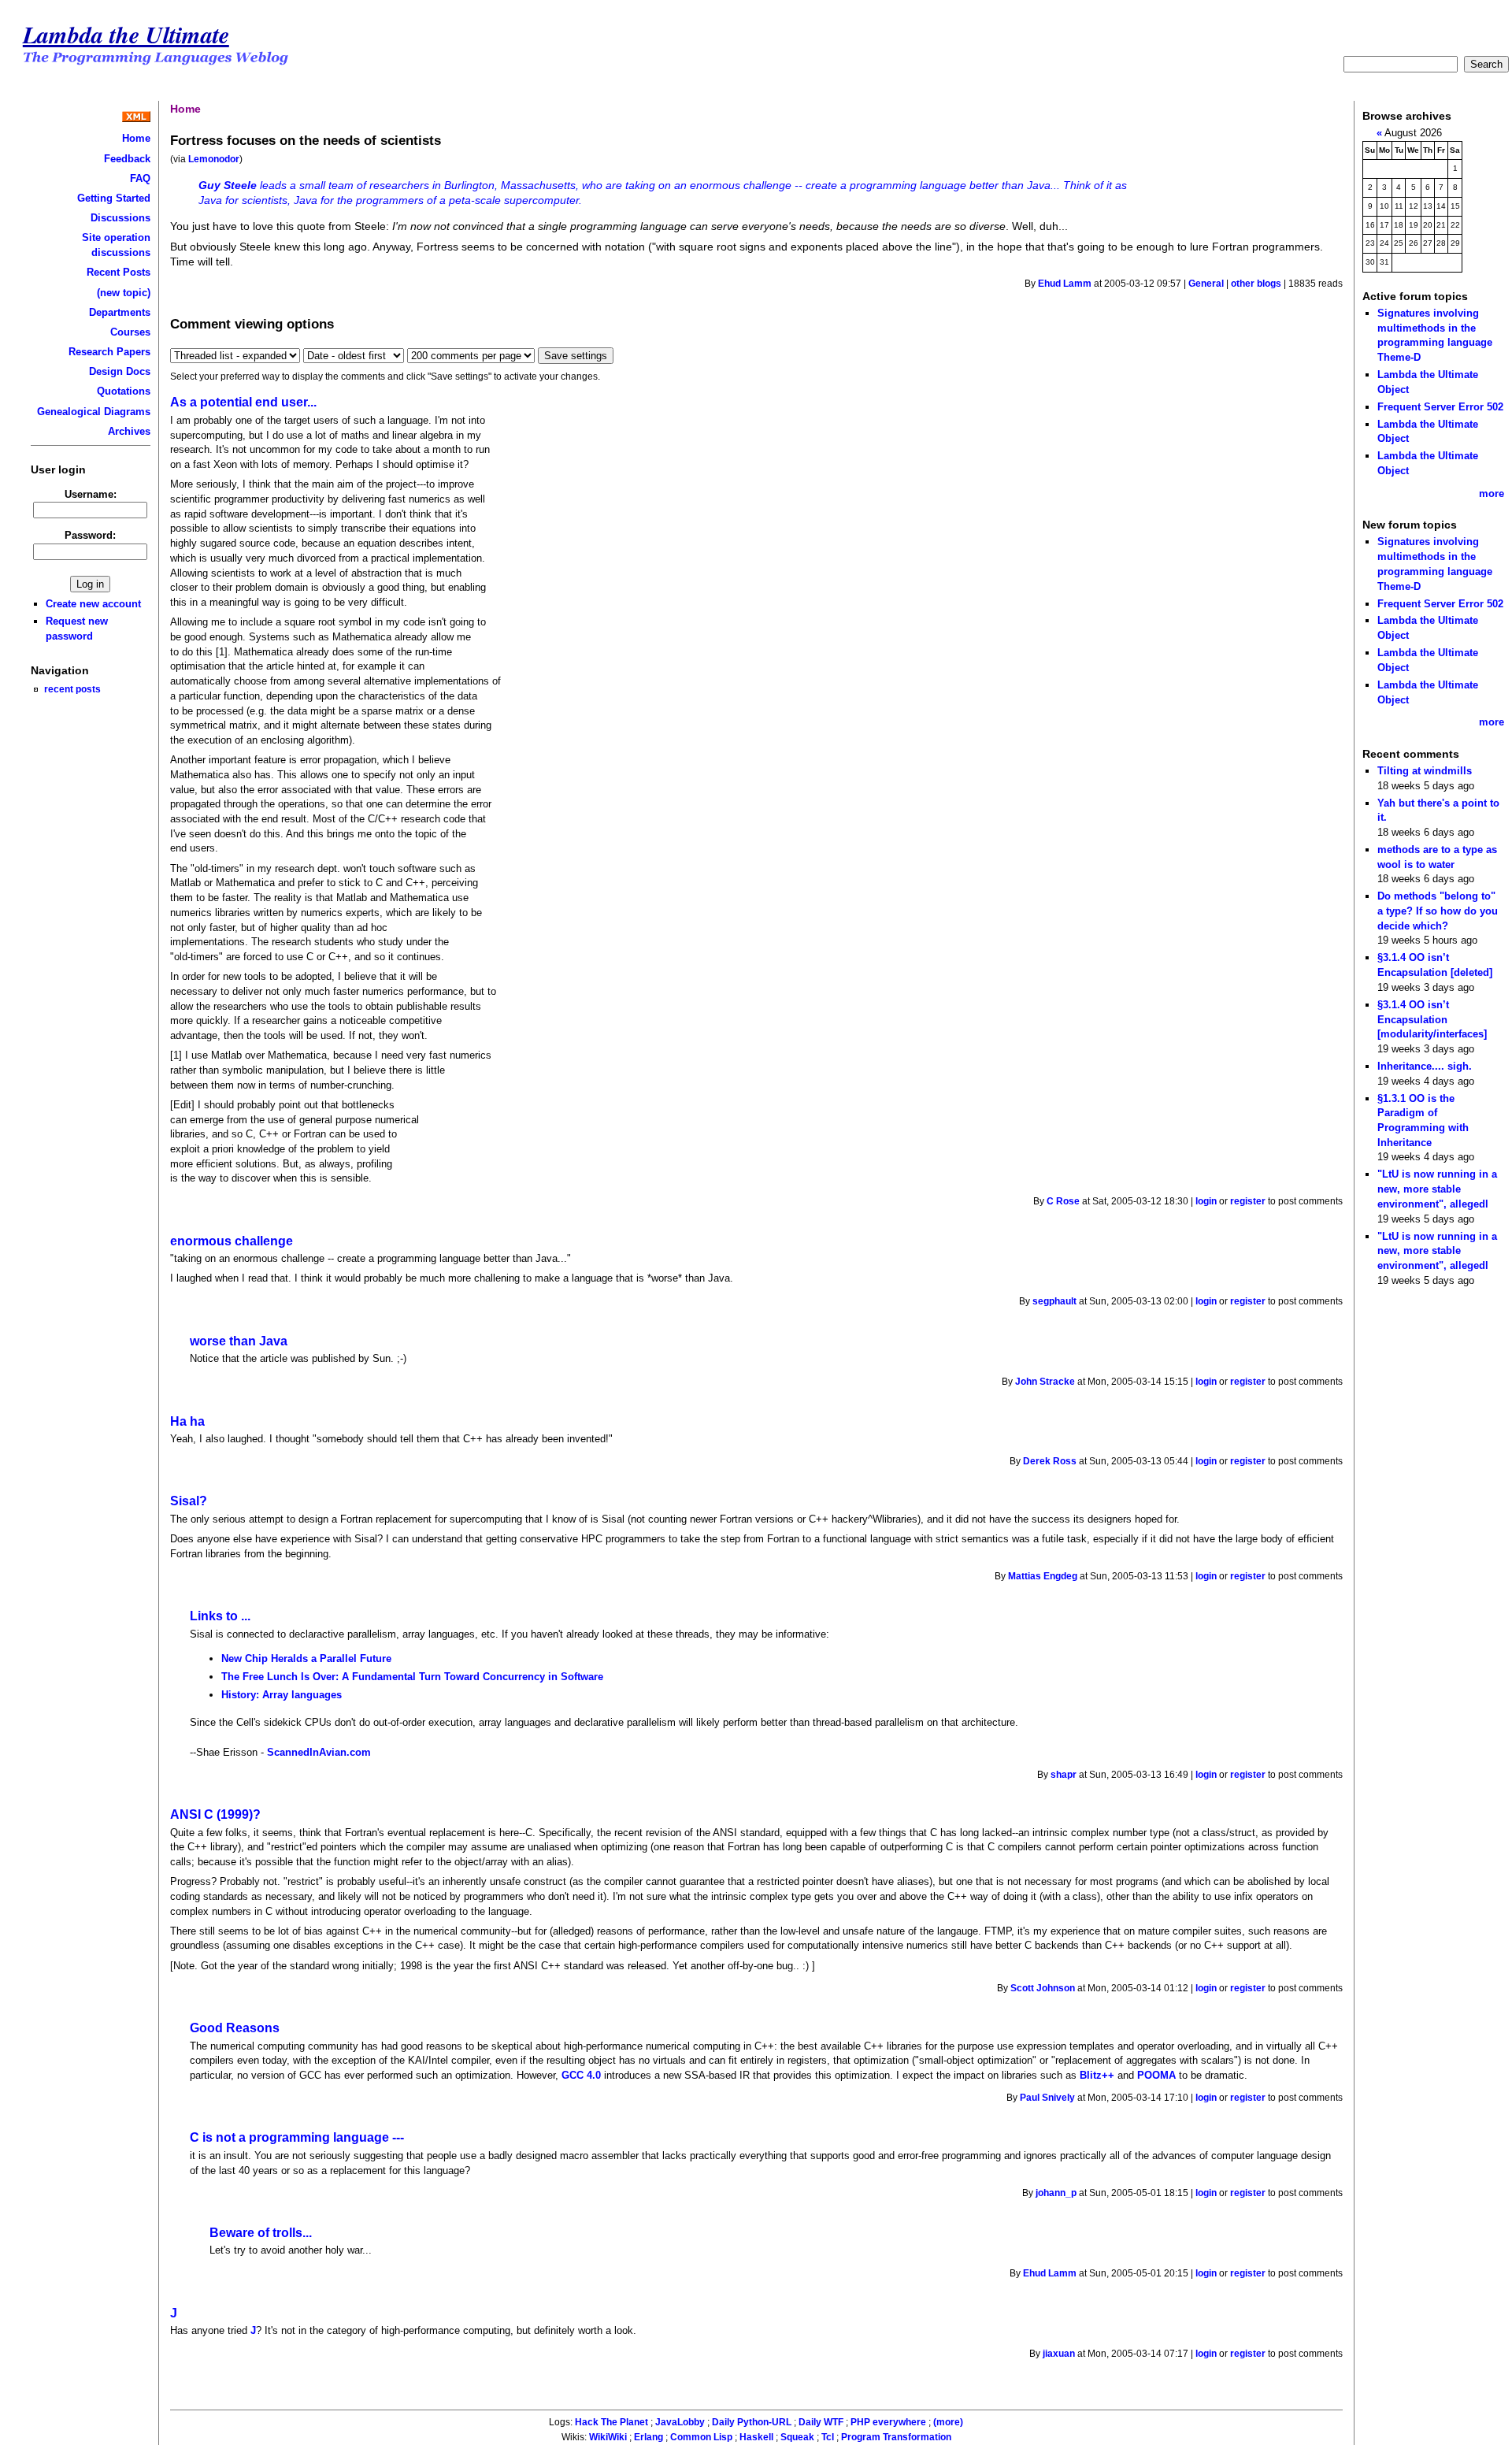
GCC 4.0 (581, 2075)
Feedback (127, 159)
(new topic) (124, 293)
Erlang (649, 2437)
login (1206, 1201)
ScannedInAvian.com (319, 1752)
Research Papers (109, 352)
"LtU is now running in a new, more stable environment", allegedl (1437, 1189)
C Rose (1063, 1201)
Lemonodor (214, 159)
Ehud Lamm (1065, 284)
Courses (130, 332)
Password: (90, 535)
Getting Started (114, 198)
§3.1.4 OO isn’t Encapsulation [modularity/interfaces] (1432, 1019)
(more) (948, 2422)
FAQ (140, 178)
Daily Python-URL (752, 2422)
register (1248, 1201)
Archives (129, 431)
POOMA (1156, 2075)
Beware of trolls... (261, 2233)
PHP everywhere (888, 2422)
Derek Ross (1050, 1461)
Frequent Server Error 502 (1440, 407)
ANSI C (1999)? (215, 1814)
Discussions (120, 218)
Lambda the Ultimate (126, 34)
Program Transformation (896, 2437)
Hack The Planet (611, 2422)
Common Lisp (701, 2437)
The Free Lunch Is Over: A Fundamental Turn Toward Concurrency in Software (412, 1677)
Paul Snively (1047, 2098)
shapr (1064, 1775)
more (1492, 493)
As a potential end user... (243, 402)
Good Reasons (235, 2028)
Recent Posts (119, 272)
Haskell (756, 2437)
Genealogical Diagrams (94, 412)
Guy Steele (228, 185)
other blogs (1256, 284)
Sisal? (189, 1501)
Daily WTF (821, 2422)
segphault (1054, 1301)
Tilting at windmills (1425, 771)
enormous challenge (232, 1241)
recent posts (72, 689)
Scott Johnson (1043, 1988)
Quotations (124, 391)
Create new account (93, 604)
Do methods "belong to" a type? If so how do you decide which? (1438, 911)
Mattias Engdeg (1043, 1576)
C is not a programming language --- (297, 2137)
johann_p (1056, 2193)
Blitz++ (1097, 2075)
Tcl (828, 2437)
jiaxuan (1059, 2354)
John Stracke (1045, 1382)
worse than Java (239, 1341)
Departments (120, 312)
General (1206, 284)
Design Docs (120, 371)
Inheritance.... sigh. (1425, 1066)
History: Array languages (282, 1695)
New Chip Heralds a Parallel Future (306, 1658)
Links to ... (220, 1616)
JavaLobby (680, 2422)
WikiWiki (608, 2437)
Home (136, 138)
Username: (91, 494)
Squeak (797, 2437)
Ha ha (187, 1421)
